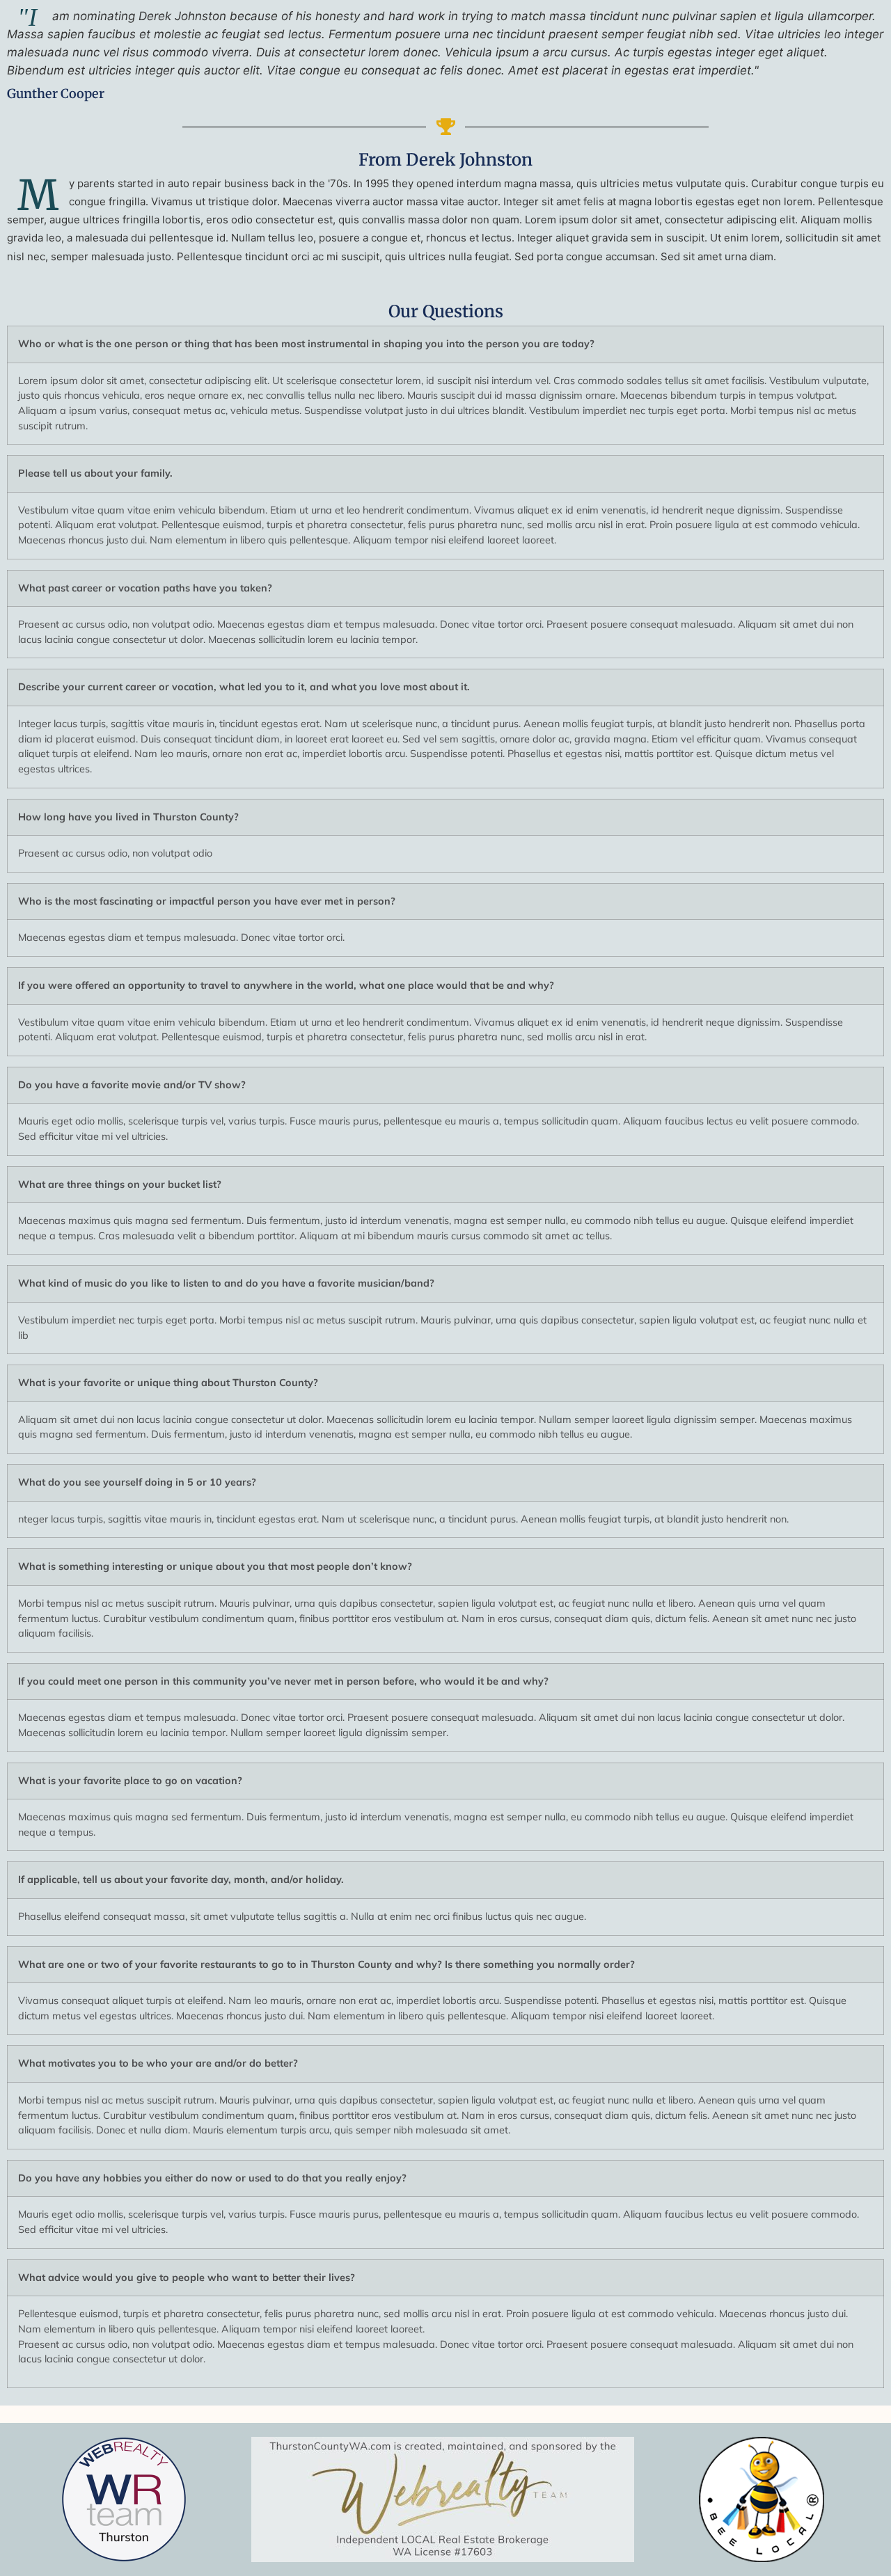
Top (858, 2543)
